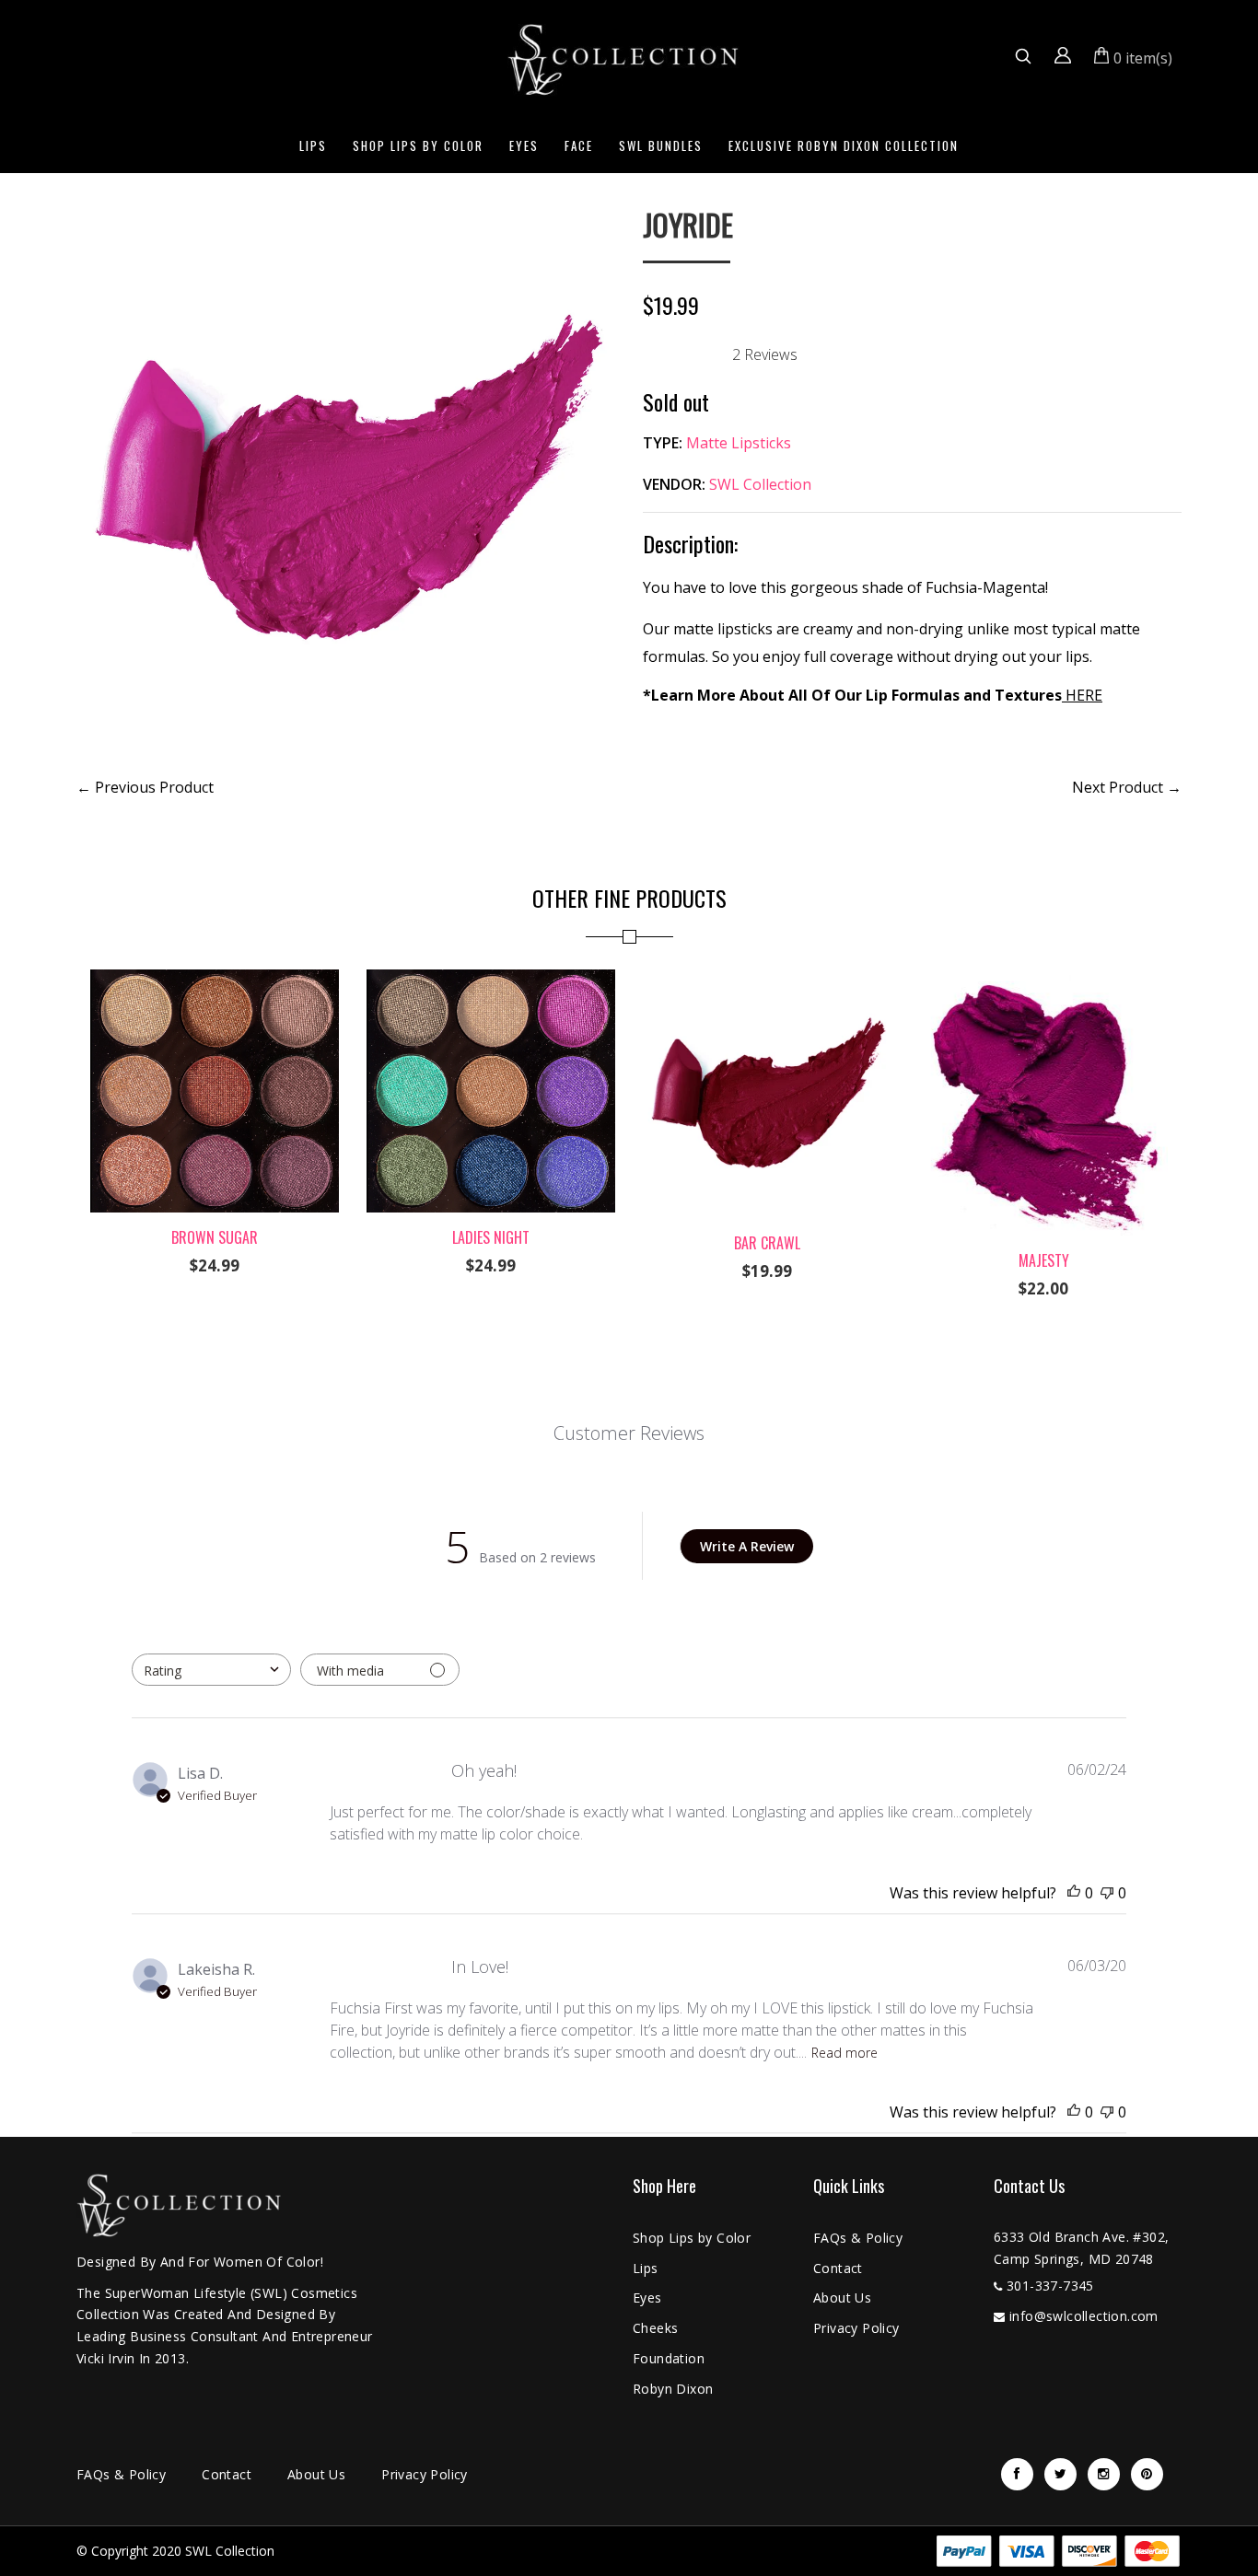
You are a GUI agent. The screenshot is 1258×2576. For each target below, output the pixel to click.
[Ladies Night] (491, 981)
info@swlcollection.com (1084, 2316)
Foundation (669, 2358)
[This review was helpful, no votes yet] (1074, 1893)
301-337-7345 (1050, 2286)
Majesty (1044, 1260)
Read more (844, 2053)
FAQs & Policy (858, 2238)
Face (579, 145)
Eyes (524, 145)
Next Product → (1127, 787)
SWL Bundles (661, 145)
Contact (838, 2268)
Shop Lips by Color (418, 145)
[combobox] (211, 1670)
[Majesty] (1043, 981)
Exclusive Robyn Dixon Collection (844, 145)
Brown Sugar (215, 1237)
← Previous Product (145, 787)
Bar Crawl (767, 1243)
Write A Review (747, 1546)
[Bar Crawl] (767, 981)
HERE (1082, 695)
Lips (313, 145)
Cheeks (655, 2328)
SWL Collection (760, 484)
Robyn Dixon (673, 2389)
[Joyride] (346, 221)
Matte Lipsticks (739, 443)
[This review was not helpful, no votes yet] (1107, 1893)
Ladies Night (491, 1237)
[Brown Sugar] (215, 981)
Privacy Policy (856, 2328)
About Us (842, 2298)
